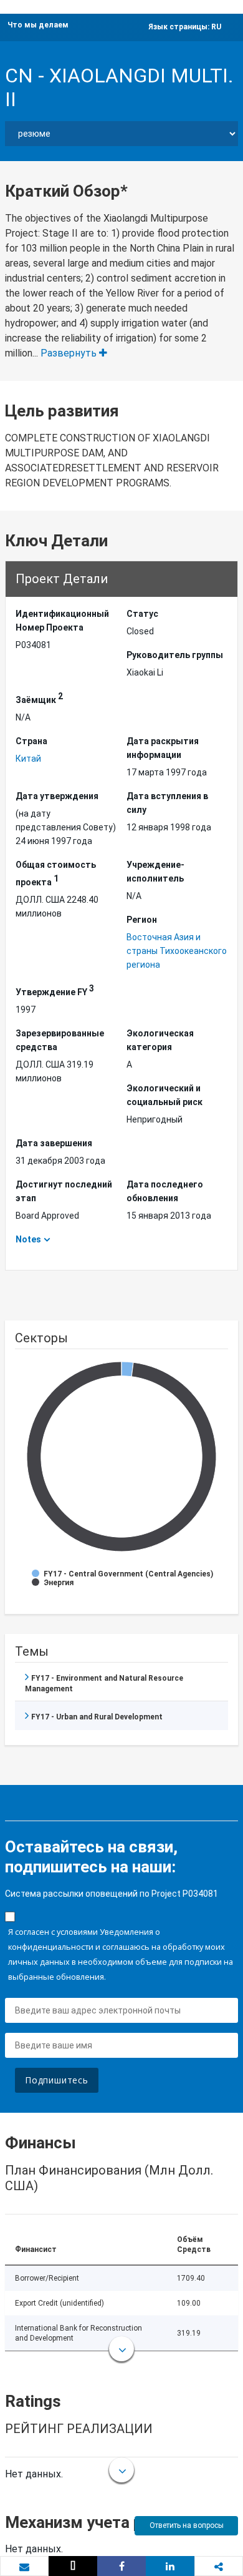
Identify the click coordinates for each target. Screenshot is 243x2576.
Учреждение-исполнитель (155, 872)
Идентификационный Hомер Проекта (62, 621)
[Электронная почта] (24, 2567)
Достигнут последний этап (64, 1191)
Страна (31, 741)
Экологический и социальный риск (164, 1095)
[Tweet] (73, 2566)
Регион (142, 920)
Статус (142, 614)
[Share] (121, 2566)
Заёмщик (39, 698)
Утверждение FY (55, 990)
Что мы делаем (38, 25)
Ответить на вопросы (187, 2525)
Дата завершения (54, 1143)
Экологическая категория (160, 1040)
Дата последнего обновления (165, 1191)
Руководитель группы (175, 655)
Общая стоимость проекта (56, 873)
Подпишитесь (57, 2080)
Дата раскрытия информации (163, 748)
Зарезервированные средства (60, 1040)
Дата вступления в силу (167, 803)
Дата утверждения (57, 796)
